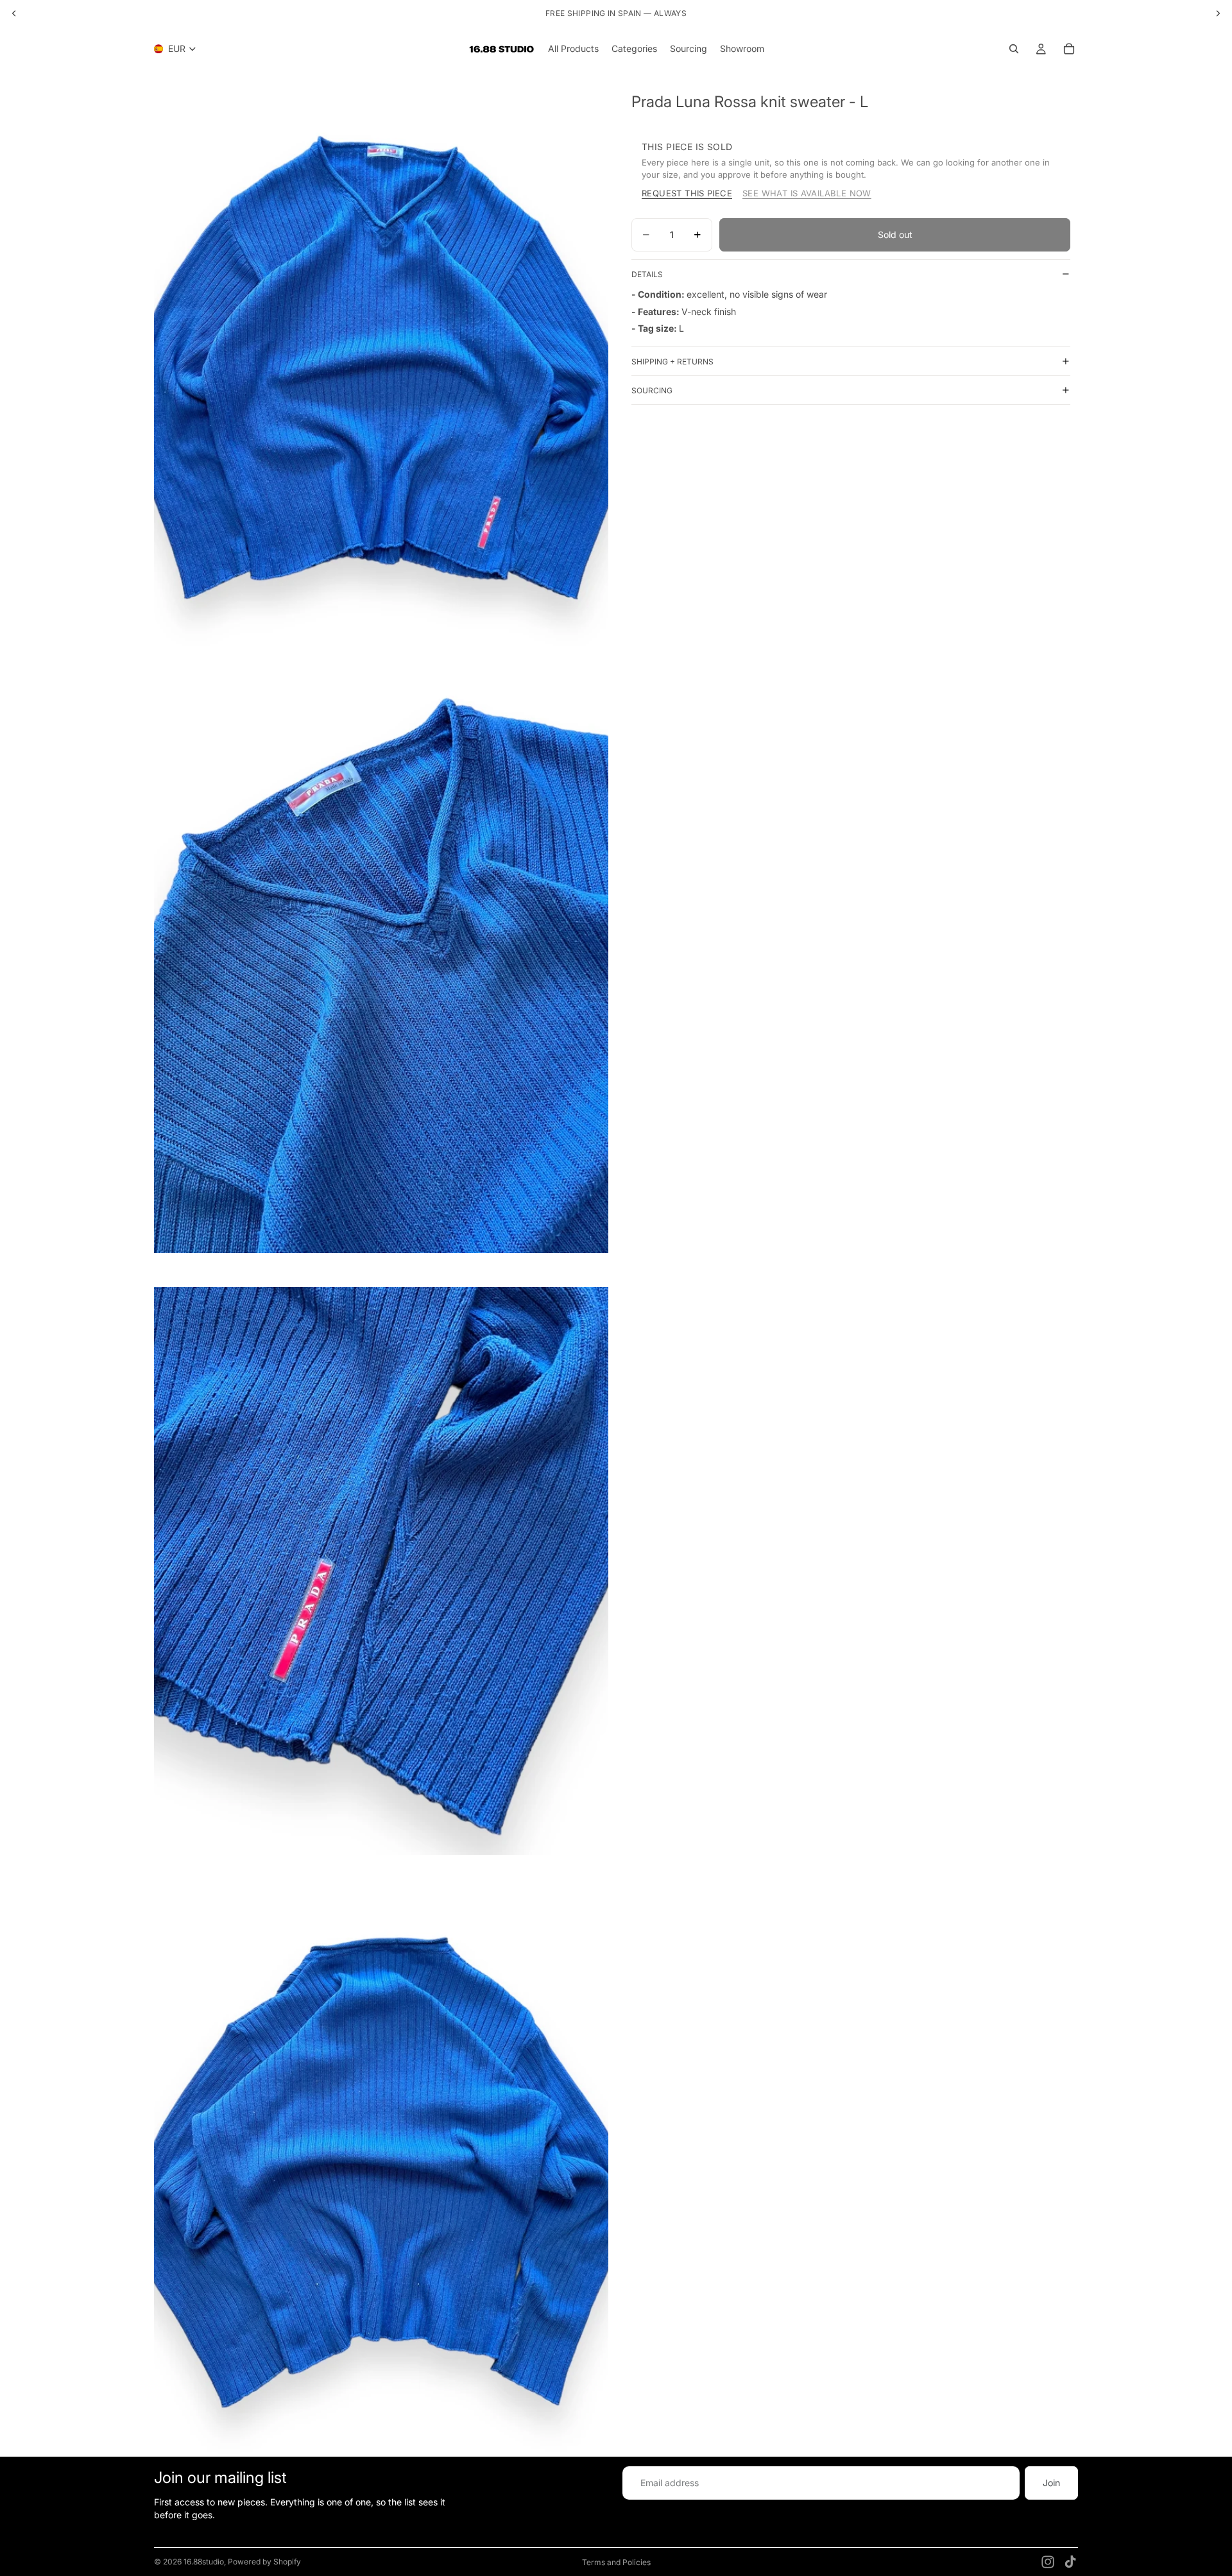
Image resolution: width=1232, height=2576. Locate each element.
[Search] (1014, 49)
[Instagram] (1048, 2562)
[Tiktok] (1070, 2562)
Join (1051, 2483)
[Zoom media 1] (381, 367)
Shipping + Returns (672, 362)
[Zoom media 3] (381, 1571)
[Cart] (1069, 49)
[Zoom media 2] (381, 969)
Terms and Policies (616, 2562)
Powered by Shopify (264, 2562)
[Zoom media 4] (381, 2173)
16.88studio (204, 2562)
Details (647, 274)
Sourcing (652, 390)
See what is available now (807, 193)
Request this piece (687, 193)
